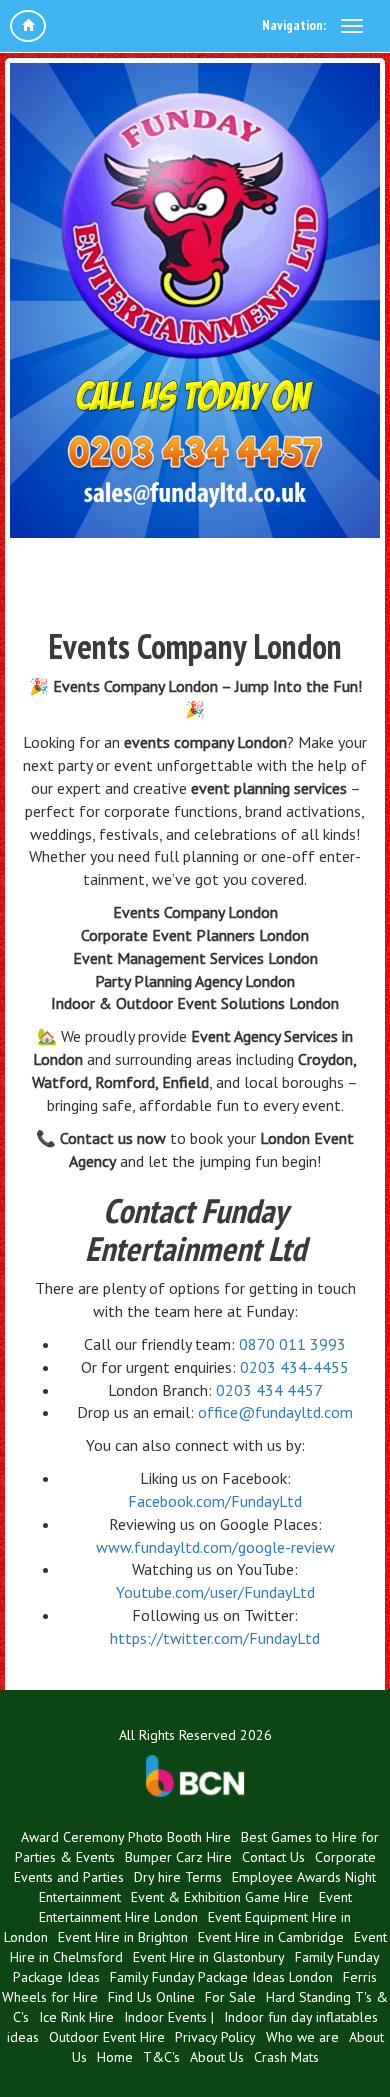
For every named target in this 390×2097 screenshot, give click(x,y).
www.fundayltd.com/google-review (215, 1547)
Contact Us (273, 1857)
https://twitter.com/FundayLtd (215, 1638)
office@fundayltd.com (275, 1412)
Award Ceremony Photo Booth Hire (126, 1837)
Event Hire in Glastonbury (209, 1957)
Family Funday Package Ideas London (221, 1977)
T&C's (161, 2057)
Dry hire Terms (178, 1877)
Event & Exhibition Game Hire (220, 1897)
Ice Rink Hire (76, 2017)
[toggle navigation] (352, 26)
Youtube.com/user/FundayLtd (215, 1592)
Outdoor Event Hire (107, 2037)
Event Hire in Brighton (123, 1937)
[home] (28, 26)
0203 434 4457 (269, 1390)
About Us (217, 2057)
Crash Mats (286, 2057)
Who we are (302, 2037)
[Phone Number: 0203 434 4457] (195, 453)
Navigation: (294, 25)
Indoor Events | (169, 2017)
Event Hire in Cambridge (271, 1937)
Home (115, 2057)
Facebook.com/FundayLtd (215, 1501)
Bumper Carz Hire (178, 1857)
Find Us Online (151, 1997)
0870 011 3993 (292, 1344)
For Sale (230, 1997)
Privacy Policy (215, 2037)
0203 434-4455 (294, 1367)
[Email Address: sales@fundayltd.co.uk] (195, 495)
